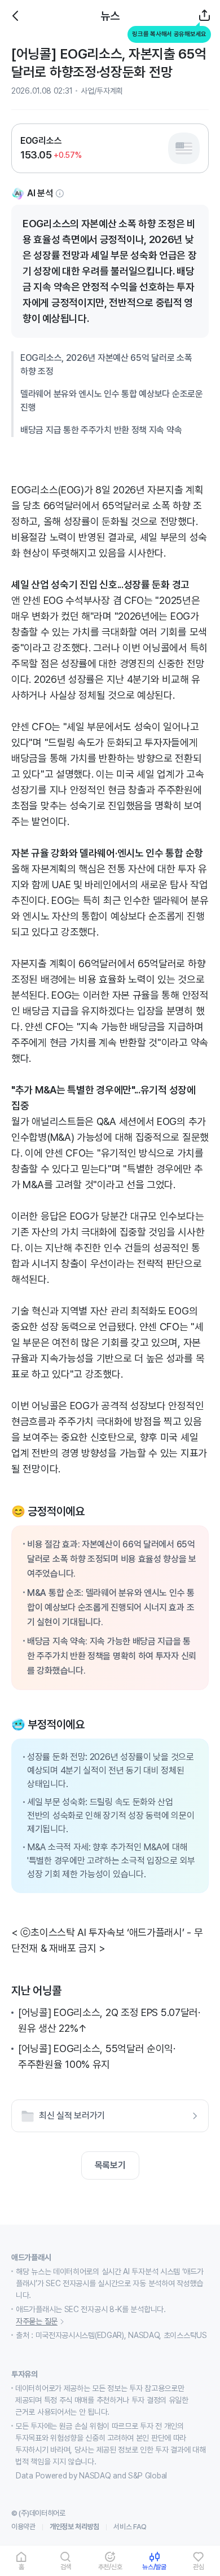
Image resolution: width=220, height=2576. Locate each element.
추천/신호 (110, 2567)
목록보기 (110, 2165)
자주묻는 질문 (37, 2321)
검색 (66, 2567)
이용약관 (23, 2527)
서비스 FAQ (130, 2527)
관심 (199, 2567)
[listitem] (110, 148)
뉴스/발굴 (154, 2567)
